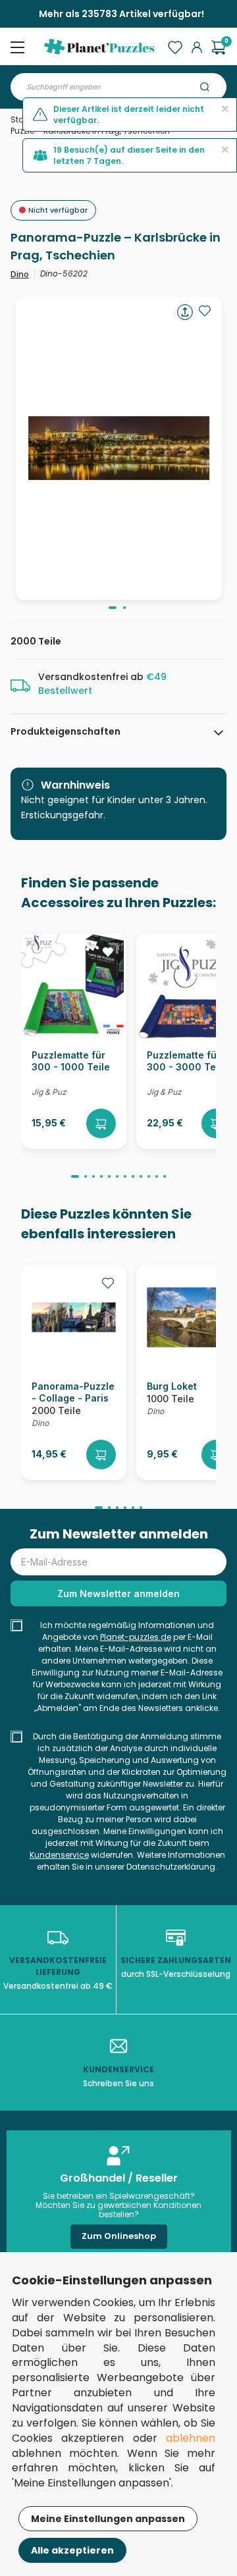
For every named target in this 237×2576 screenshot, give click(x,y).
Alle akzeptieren (72, 2550)
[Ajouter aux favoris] (205, 311)
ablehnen (191, 2438)
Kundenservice (59, 1855)
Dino (20, 274)
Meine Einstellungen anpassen (108, 2519)
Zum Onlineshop (119, 2236)
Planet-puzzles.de (136, 1637)
